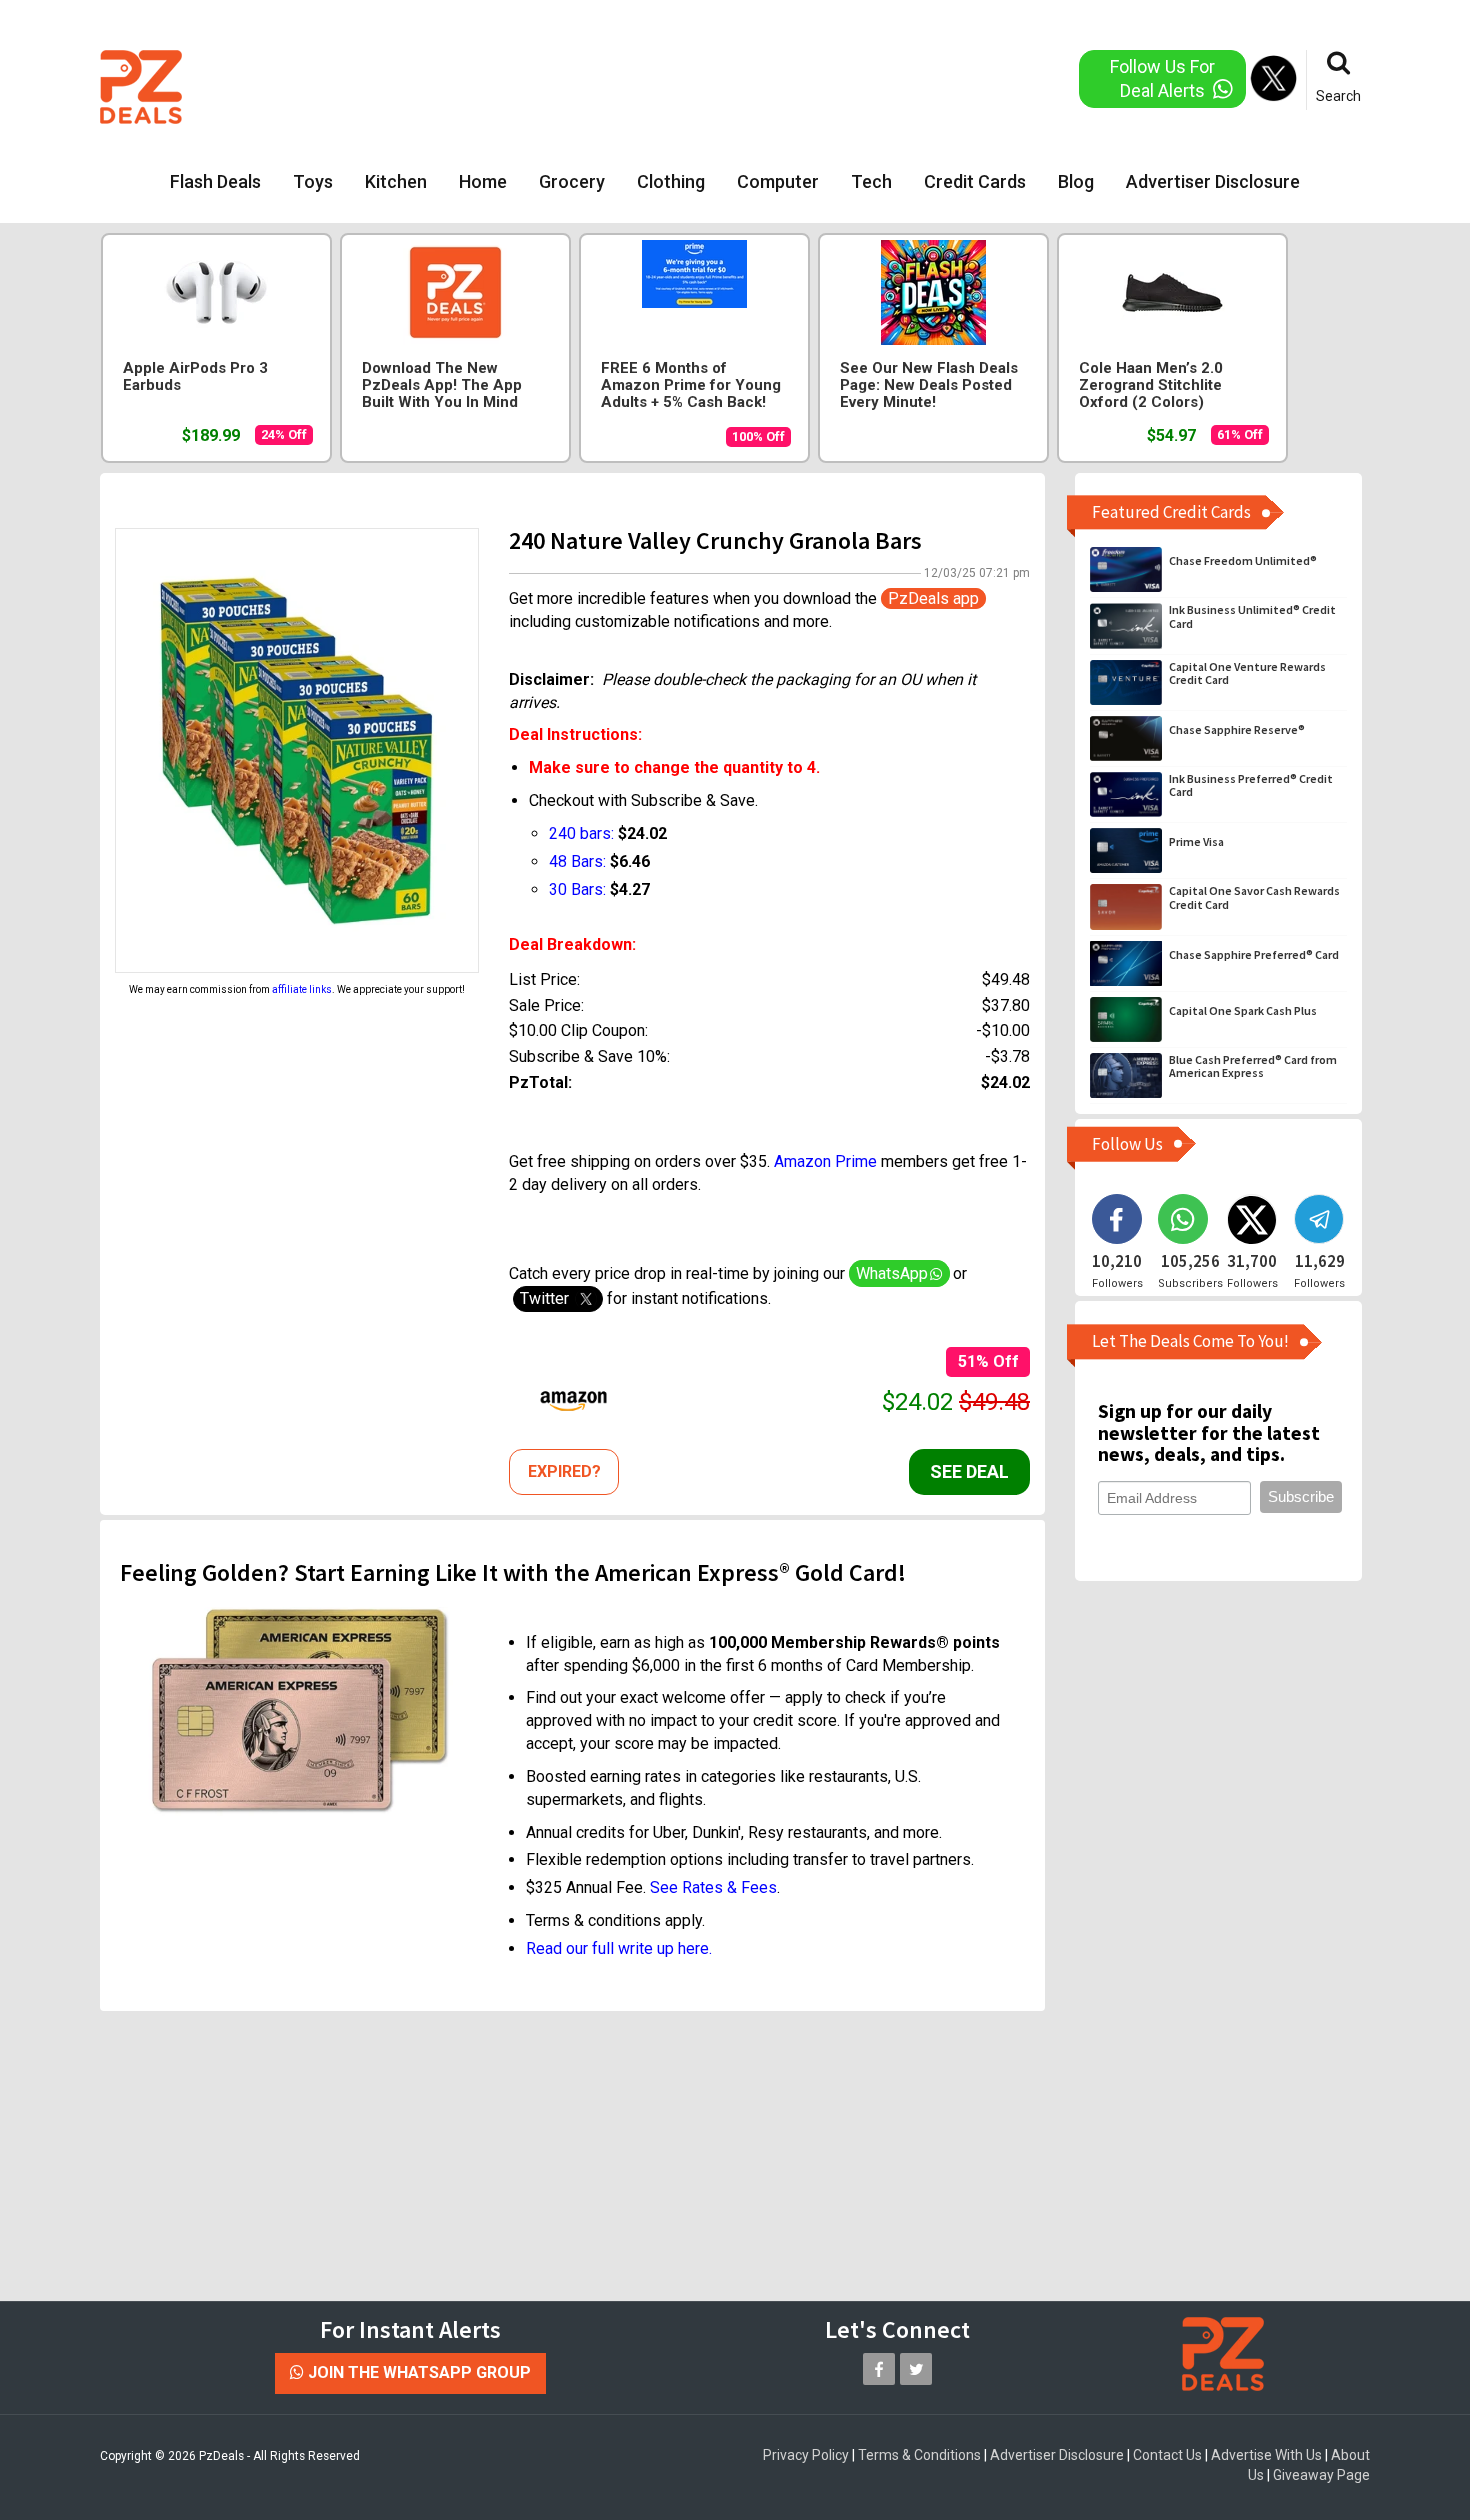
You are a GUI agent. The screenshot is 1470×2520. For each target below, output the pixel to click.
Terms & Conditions (919, 2455)
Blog (1076, 181)
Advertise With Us (1266, 2455)
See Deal (969, 1471)
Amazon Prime (825, 1161)
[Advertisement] (654, 85)
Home (483, 181)
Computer (778, 181)
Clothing (671, 181)
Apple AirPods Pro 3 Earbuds (195, 377)
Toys (313, 181)
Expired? (564, 1471)
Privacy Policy (806, 2455)
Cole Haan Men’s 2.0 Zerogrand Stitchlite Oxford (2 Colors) (1151, 385)
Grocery (572, 181)
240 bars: (581, 833)
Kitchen (396, 181)
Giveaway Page (1321, 2475)
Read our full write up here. (619, 1948)
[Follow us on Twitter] (916, 2369)
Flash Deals (215, 181)
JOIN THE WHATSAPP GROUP (417, 2372)
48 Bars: (577, 861)
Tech (871, 181)
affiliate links (302, 989)
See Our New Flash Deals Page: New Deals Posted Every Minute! (929, 385)
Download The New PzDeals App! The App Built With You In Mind (442, 385)
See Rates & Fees (713, 1887)
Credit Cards (975, 181)
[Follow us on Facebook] (879, 2369)
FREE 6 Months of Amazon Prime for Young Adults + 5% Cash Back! (691, 385)
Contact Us (1167, 2455)
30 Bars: (577, 889)
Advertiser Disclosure (1213, 181)
